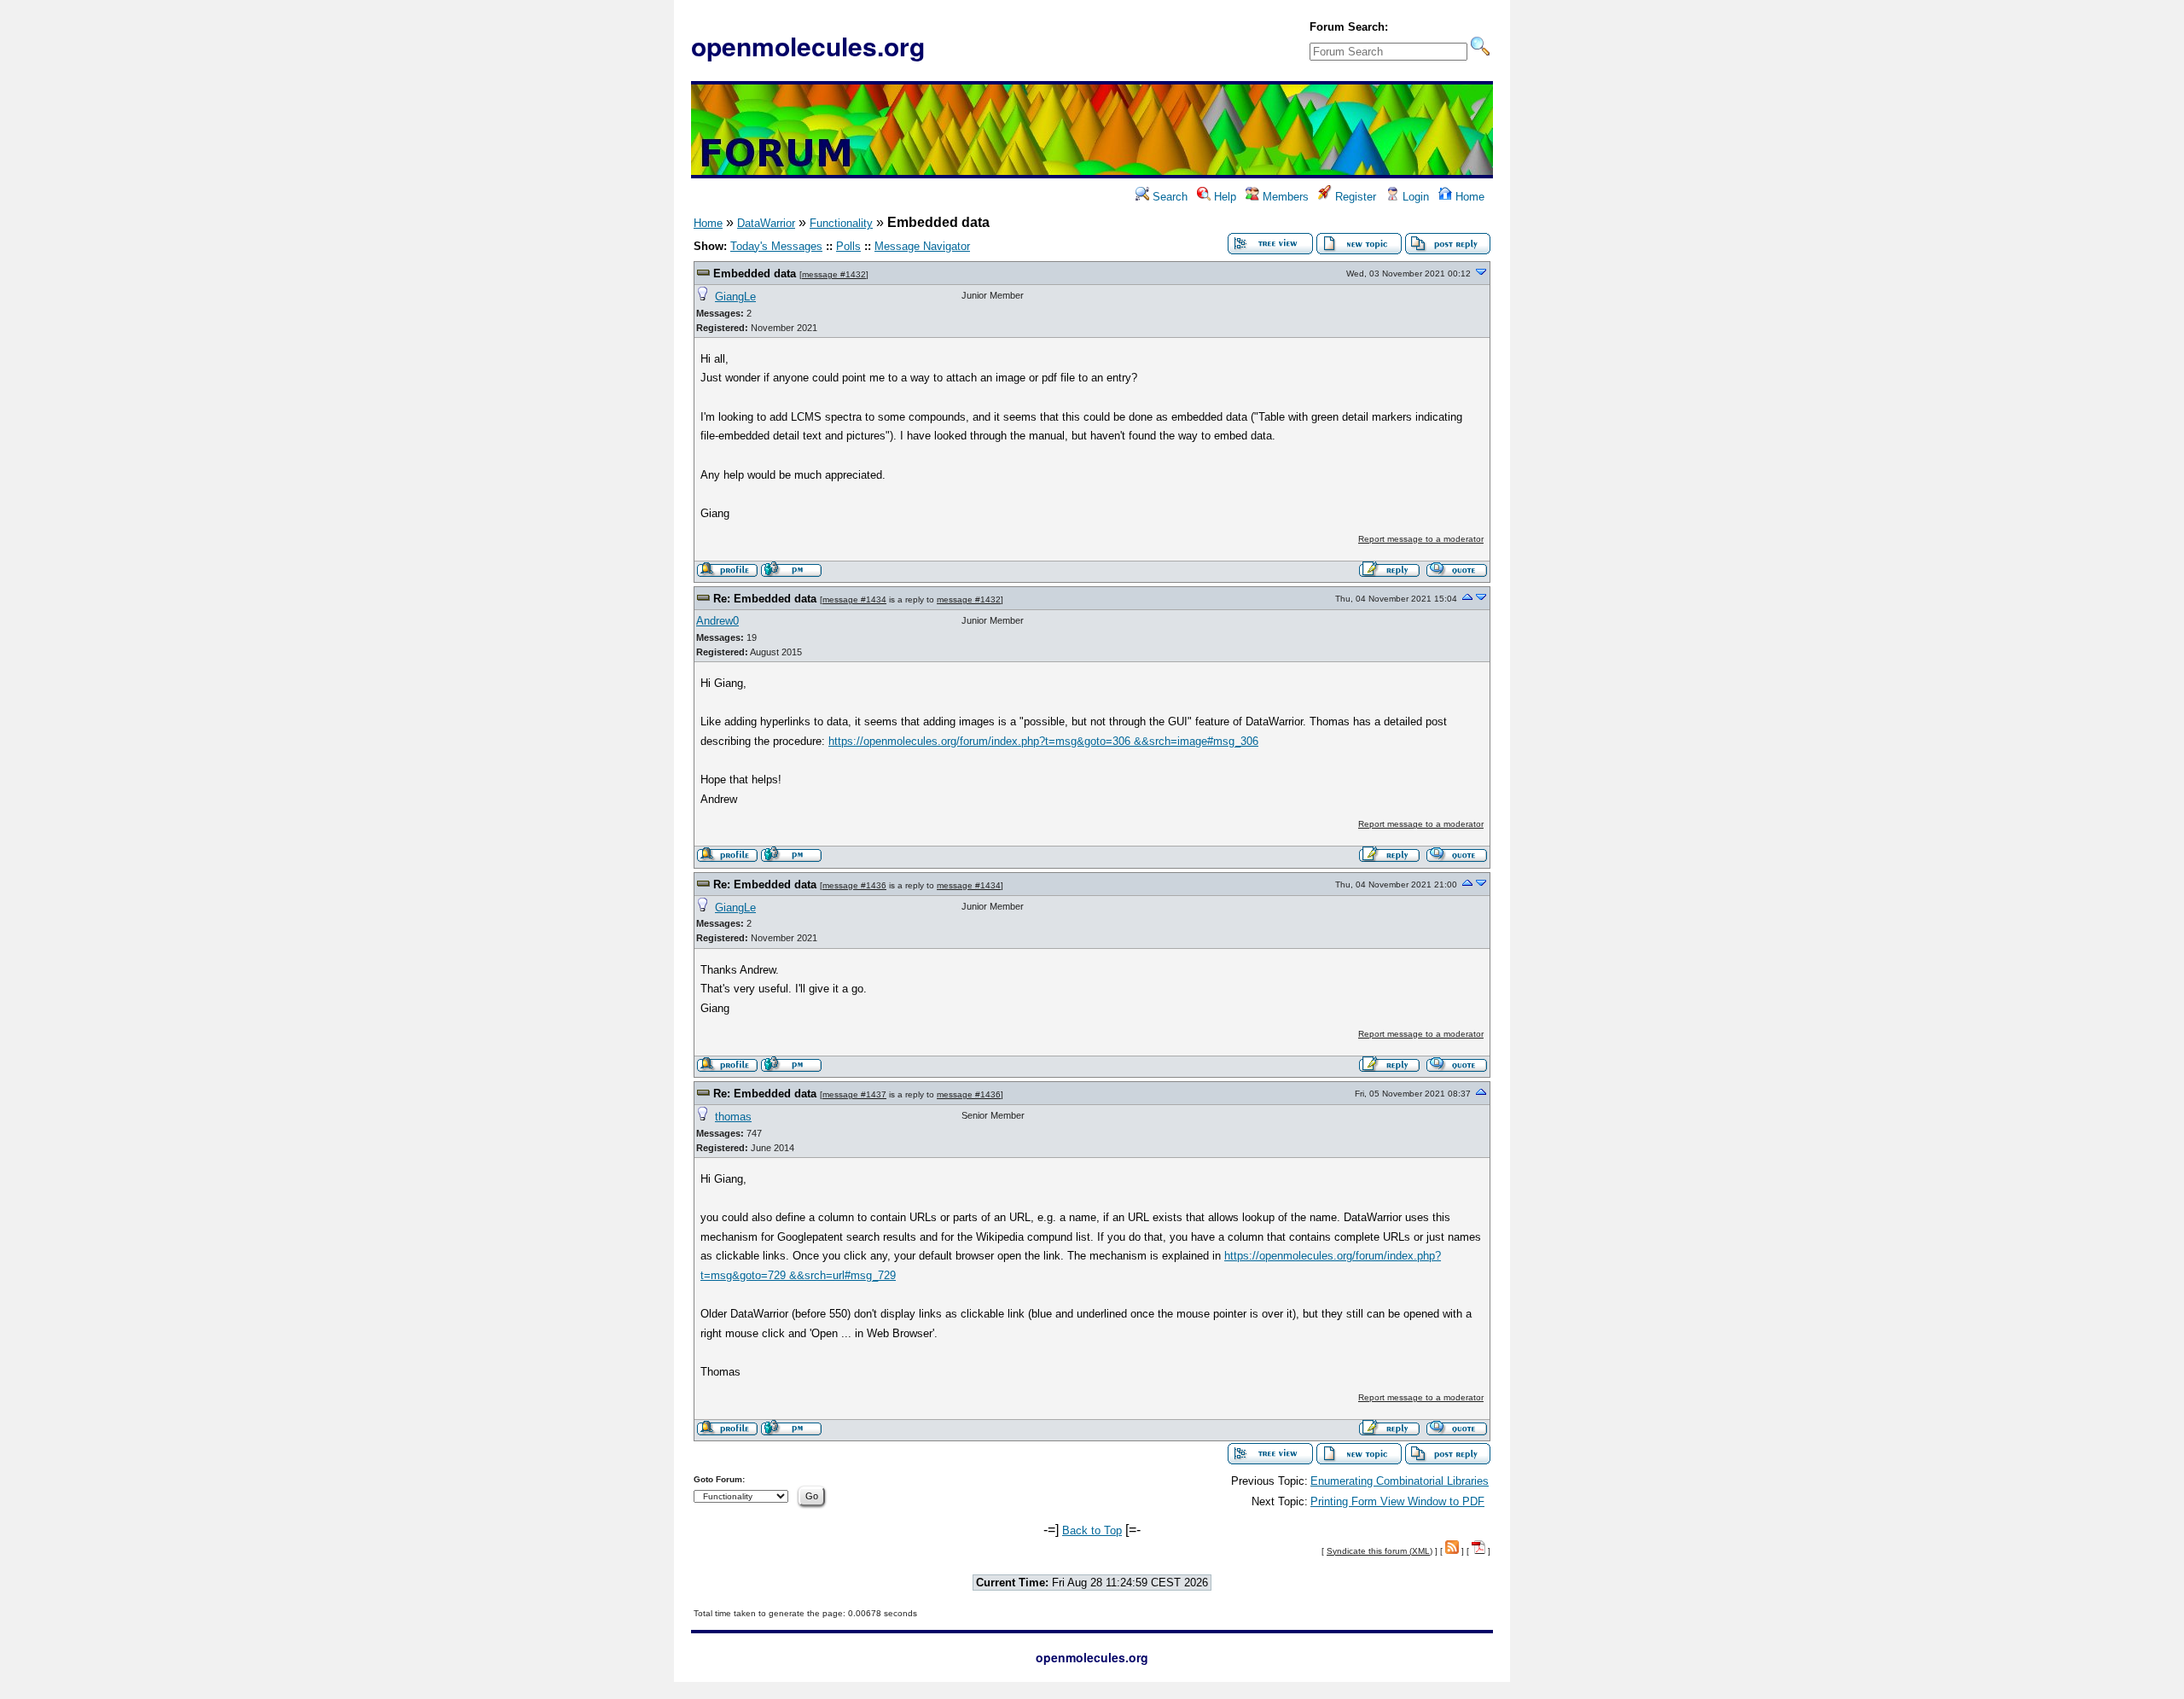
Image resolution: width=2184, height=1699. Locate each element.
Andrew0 (717, 621)
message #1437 (854, 1094)
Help (1223, 197)
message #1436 (854, 885)
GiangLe (735, 297)
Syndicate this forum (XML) (1380, 1551)
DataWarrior (766, 223)
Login (1414, 197)
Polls (848, 246)
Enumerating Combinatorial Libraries (1400, 1481)
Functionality (841, 223)
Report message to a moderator (1421, 539)
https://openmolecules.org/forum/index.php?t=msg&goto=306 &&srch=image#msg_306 (1043, 741)
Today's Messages (776, 246)
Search (1168, 197)
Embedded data (755, 273)
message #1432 (834, 274)
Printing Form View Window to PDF (1397, 1501)
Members (1284, 197)
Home (1468, 197)
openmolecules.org (808, 46)
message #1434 (854, 599)
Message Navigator (922, 246)
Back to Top (1092, 1530)
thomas (733, 1117)
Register (1354, 197)
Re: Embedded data (765, 599)
